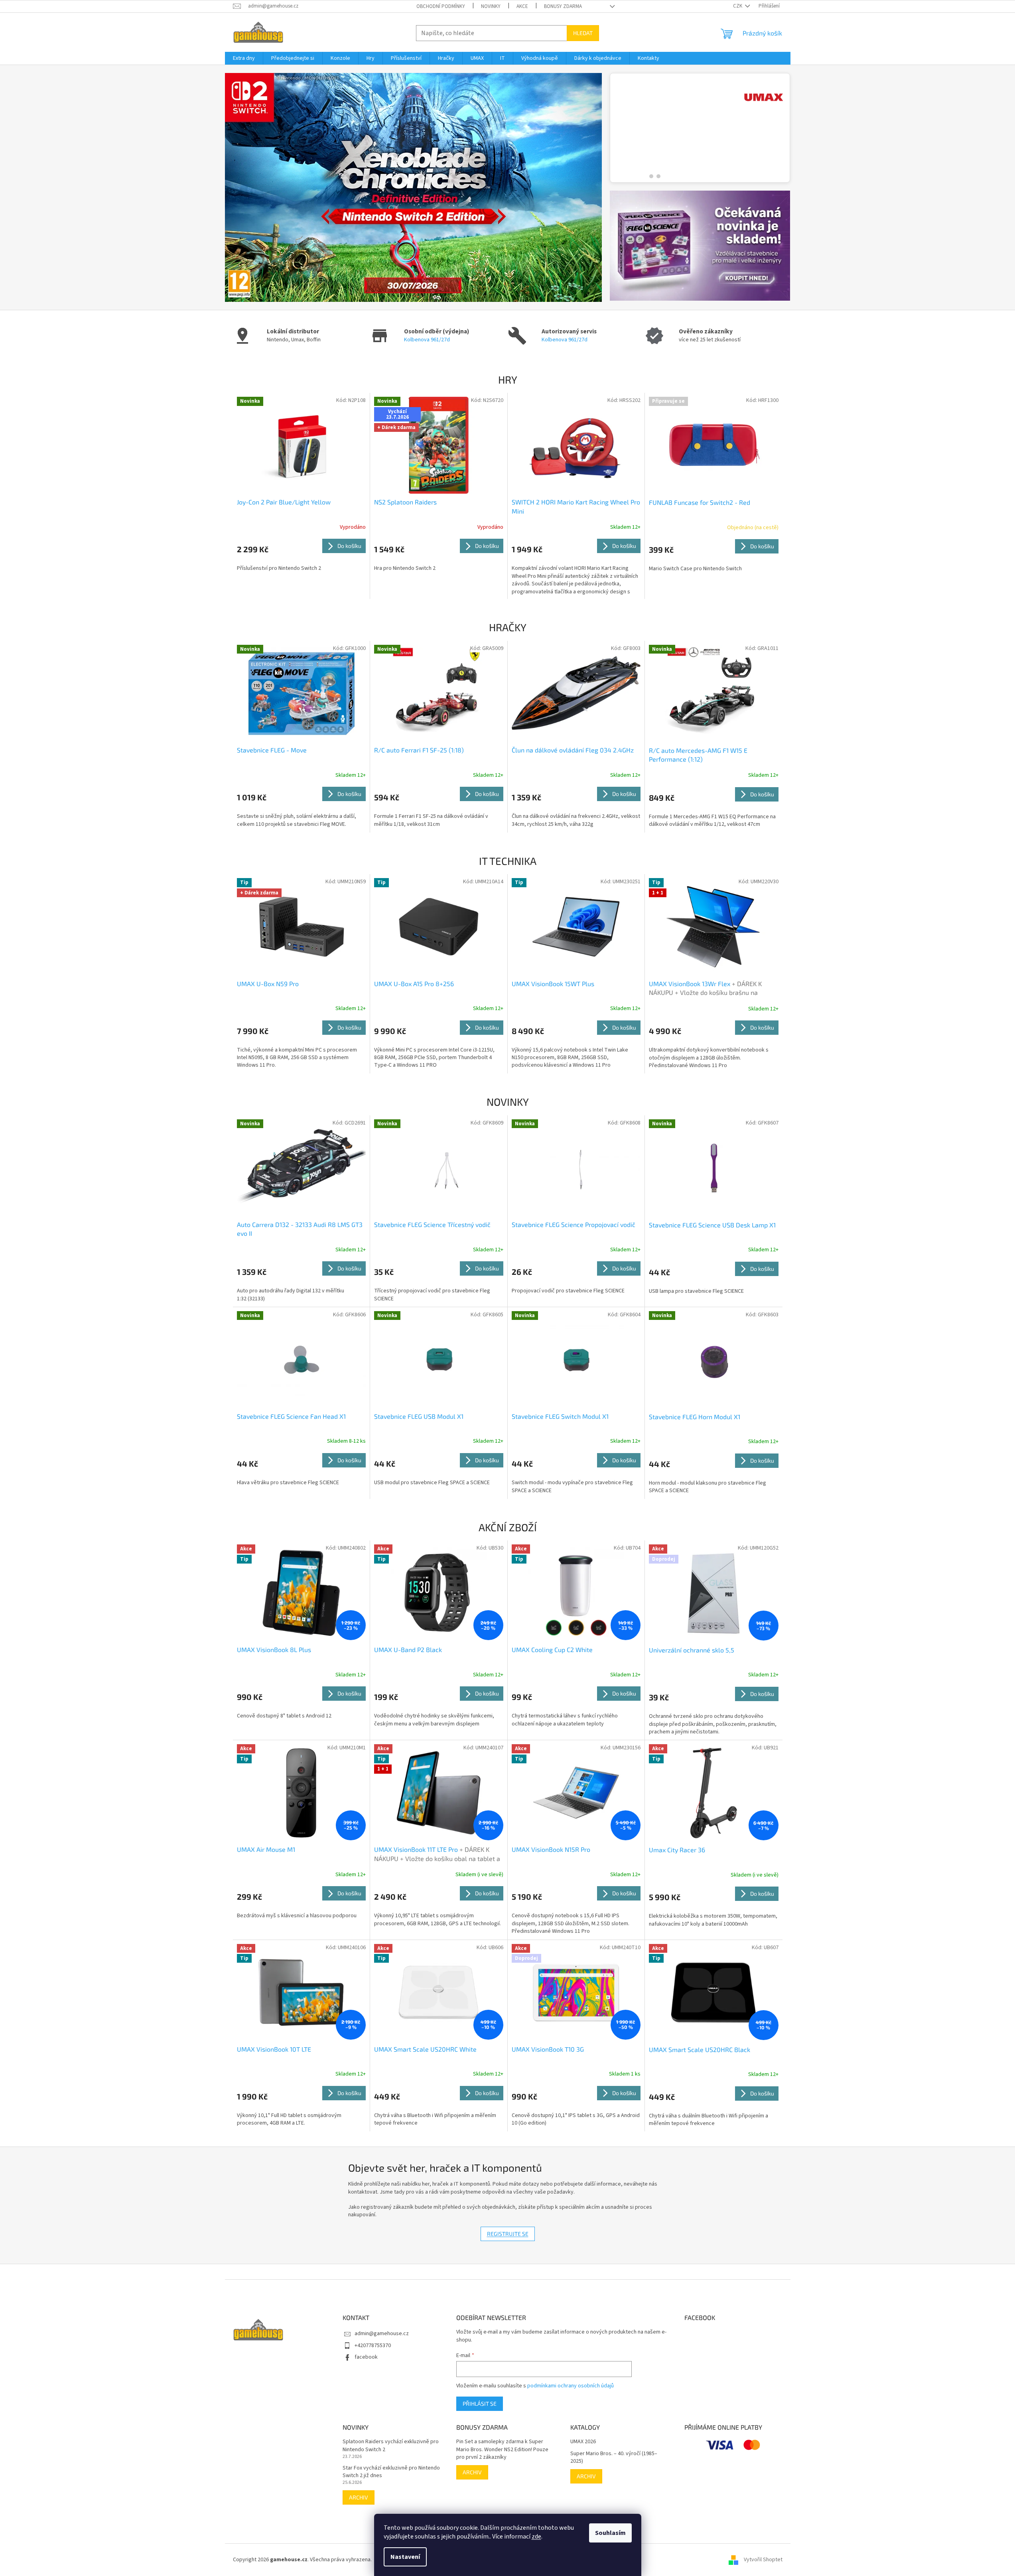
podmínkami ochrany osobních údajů (571, 2386)
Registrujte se (508, 2234)
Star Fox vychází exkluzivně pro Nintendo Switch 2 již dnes (391, 2472)
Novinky (491, 6)
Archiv (359, 2497)
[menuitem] (244, 58)
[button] (253, 187)
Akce (522, 6)
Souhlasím (610, 2533)
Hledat (583, 33)
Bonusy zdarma (563, 6)
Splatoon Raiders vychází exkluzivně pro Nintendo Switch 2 (391, 2446)
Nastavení (405, 2557)
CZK (738, 6)
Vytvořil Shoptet (763, 2560)
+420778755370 (373, 2346)
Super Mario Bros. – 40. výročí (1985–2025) (614, 2458)
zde (536, 2537)
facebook (366, 2357)
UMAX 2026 (583, 2442)
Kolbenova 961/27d (427, 340)
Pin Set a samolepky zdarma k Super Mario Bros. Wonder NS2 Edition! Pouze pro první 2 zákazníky (502, 2450)
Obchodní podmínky (441, 6)
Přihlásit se (480, 2404)
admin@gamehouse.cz (382, 2334)
